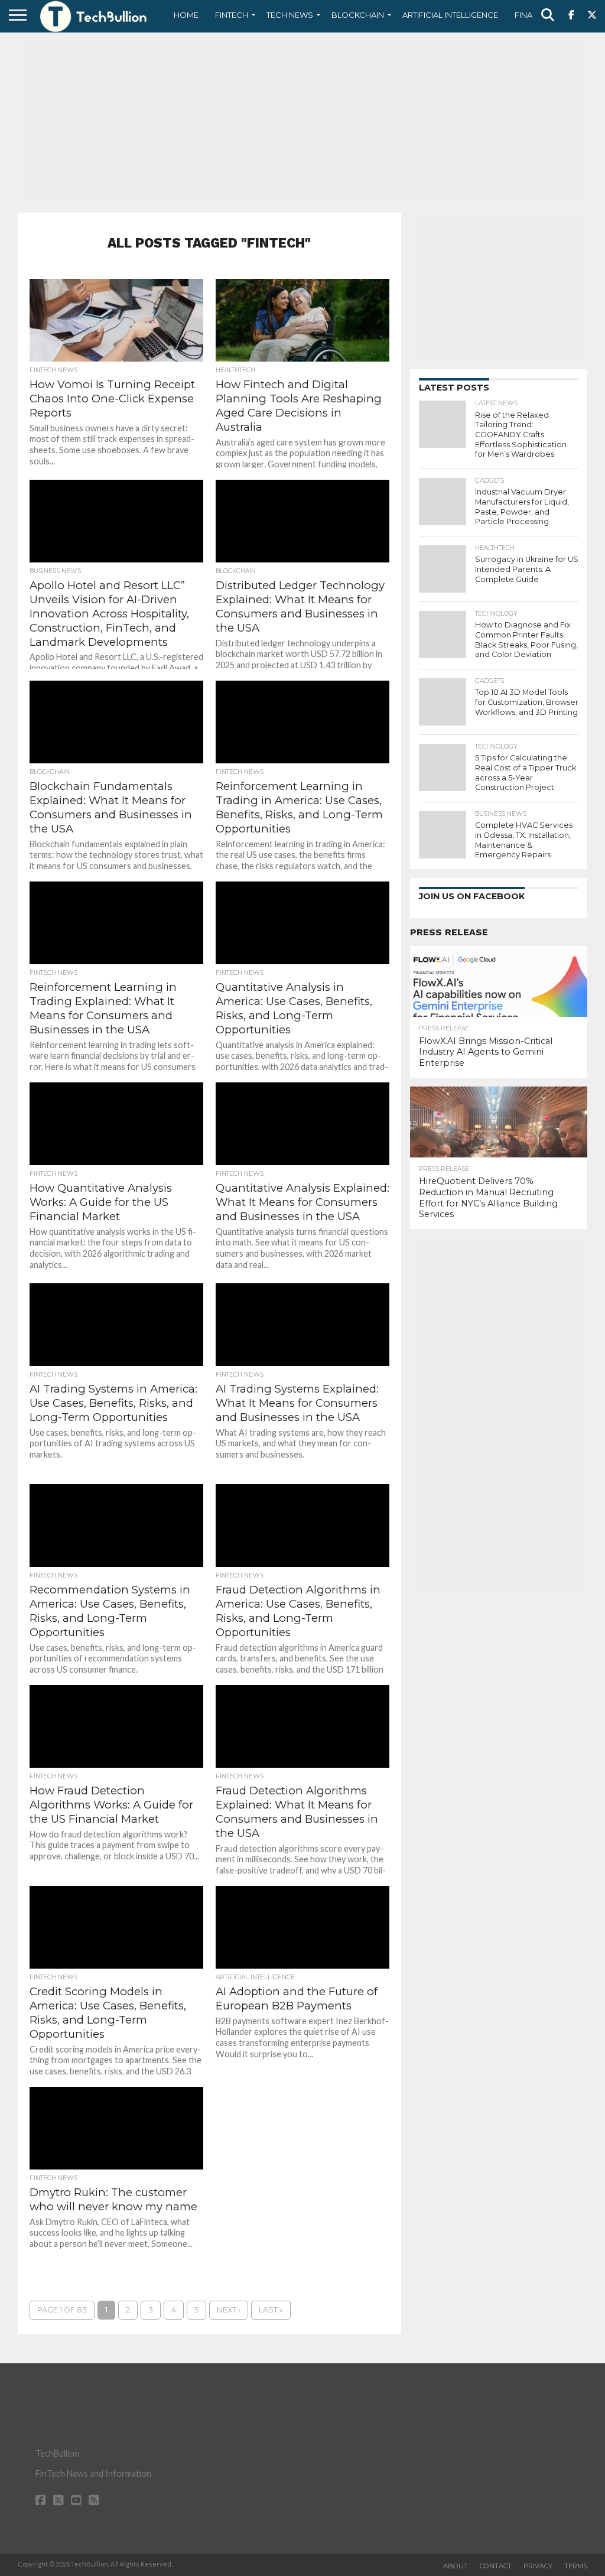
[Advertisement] (302, 121)
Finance (532, 15)
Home (186, 15)
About (456, 2566)
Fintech (232, 15)
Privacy (538, 2566)
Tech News (290, 15)
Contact (496, 2566)
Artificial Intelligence (450, 15)
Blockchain (358, 15)
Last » (271, 2310)
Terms (576, 2566)
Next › (229, 2310)
